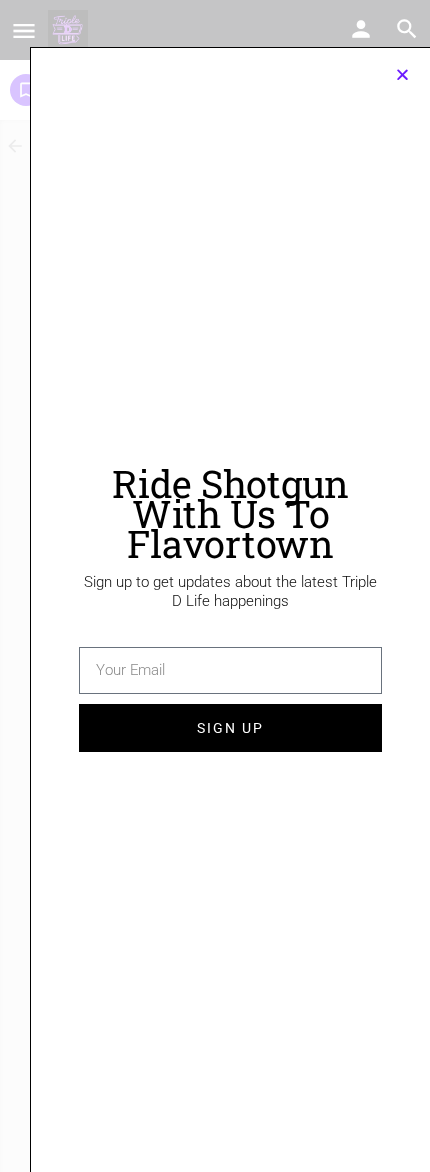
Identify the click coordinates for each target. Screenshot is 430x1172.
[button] (402, 74)
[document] (215, 586)
